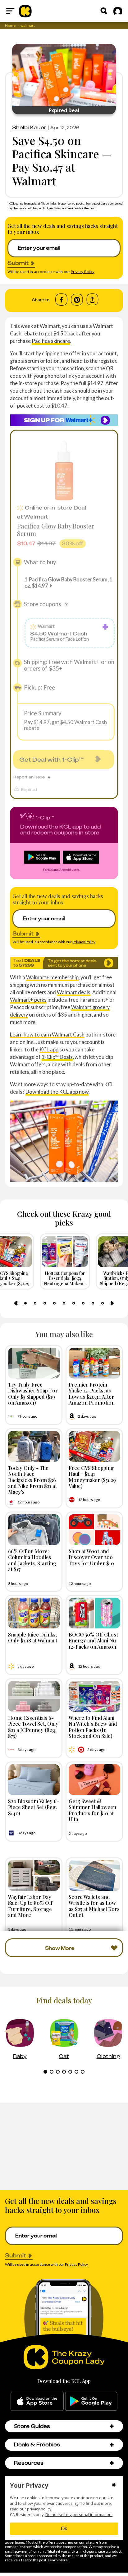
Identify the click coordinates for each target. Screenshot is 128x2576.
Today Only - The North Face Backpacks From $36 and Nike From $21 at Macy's (32, 1480)
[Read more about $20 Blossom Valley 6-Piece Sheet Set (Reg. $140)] (34, 1780)
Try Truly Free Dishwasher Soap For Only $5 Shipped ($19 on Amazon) (33, 1393)
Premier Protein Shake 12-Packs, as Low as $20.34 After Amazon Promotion (92, 1393)
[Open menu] (10, 11)
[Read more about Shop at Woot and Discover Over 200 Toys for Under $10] (94, 1530)
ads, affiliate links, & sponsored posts (58, 203)
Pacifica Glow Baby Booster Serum (56, 530)
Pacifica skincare (51, 341)
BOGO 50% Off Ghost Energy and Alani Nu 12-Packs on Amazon (93, 1640)
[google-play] (91, 2401)
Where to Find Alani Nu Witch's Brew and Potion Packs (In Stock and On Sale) (93, 1727)
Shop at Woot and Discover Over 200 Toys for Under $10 (91, 1557)
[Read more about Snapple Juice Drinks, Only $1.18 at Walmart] (34, 1613)
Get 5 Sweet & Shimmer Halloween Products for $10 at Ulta (92, 1810)
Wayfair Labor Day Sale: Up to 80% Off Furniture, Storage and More (30, 1906)
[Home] (25, 11)
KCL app (49, 1049)
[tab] (25, 1303)
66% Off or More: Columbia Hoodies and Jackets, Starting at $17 (32, 1560)
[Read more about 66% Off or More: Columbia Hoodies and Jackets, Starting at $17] (34, 1530)
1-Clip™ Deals (57, 1057)
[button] (112, 2426)
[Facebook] (61, 300)
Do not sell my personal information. (79, 2515)
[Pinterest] (77, 300)
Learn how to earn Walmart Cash (47, 1034)
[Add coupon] (105, 627)
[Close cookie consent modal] (114, 2486)
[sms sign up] (64, 963)
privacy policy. (40, 2509)
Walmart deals (74, 992)
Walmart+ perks (28, 1000)
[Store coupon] (17, 604)
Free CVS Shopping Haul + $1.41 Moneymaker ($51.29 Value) (92, 1477)
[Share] (92, 300)
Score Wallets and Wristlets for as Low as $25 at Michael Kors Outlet (94, 1906)
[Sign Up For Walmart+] (64, 420)
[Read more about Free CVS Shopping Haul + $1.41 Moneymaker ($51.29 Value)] (94, 1446)
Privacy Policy (83, 272)
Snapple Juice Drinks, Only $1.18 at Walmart (33, 1637)
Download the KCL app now (57, 1092)
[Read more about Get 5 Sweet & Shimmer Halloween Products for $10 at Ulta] (94, 1780)
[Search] (104, 11)
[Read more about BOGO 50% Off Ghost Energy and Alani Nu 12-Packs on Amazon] (94, 1613)
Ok (64, 2529)
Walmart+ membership (52, 977)
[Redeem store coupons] (66, 604)
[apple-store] (37, 2401)
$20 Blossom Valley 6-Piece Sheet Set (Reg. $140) (34, 1807)
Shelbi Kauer (29, 127)
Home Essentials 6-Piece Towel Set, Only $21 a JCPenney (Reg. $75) (33, 1727)
